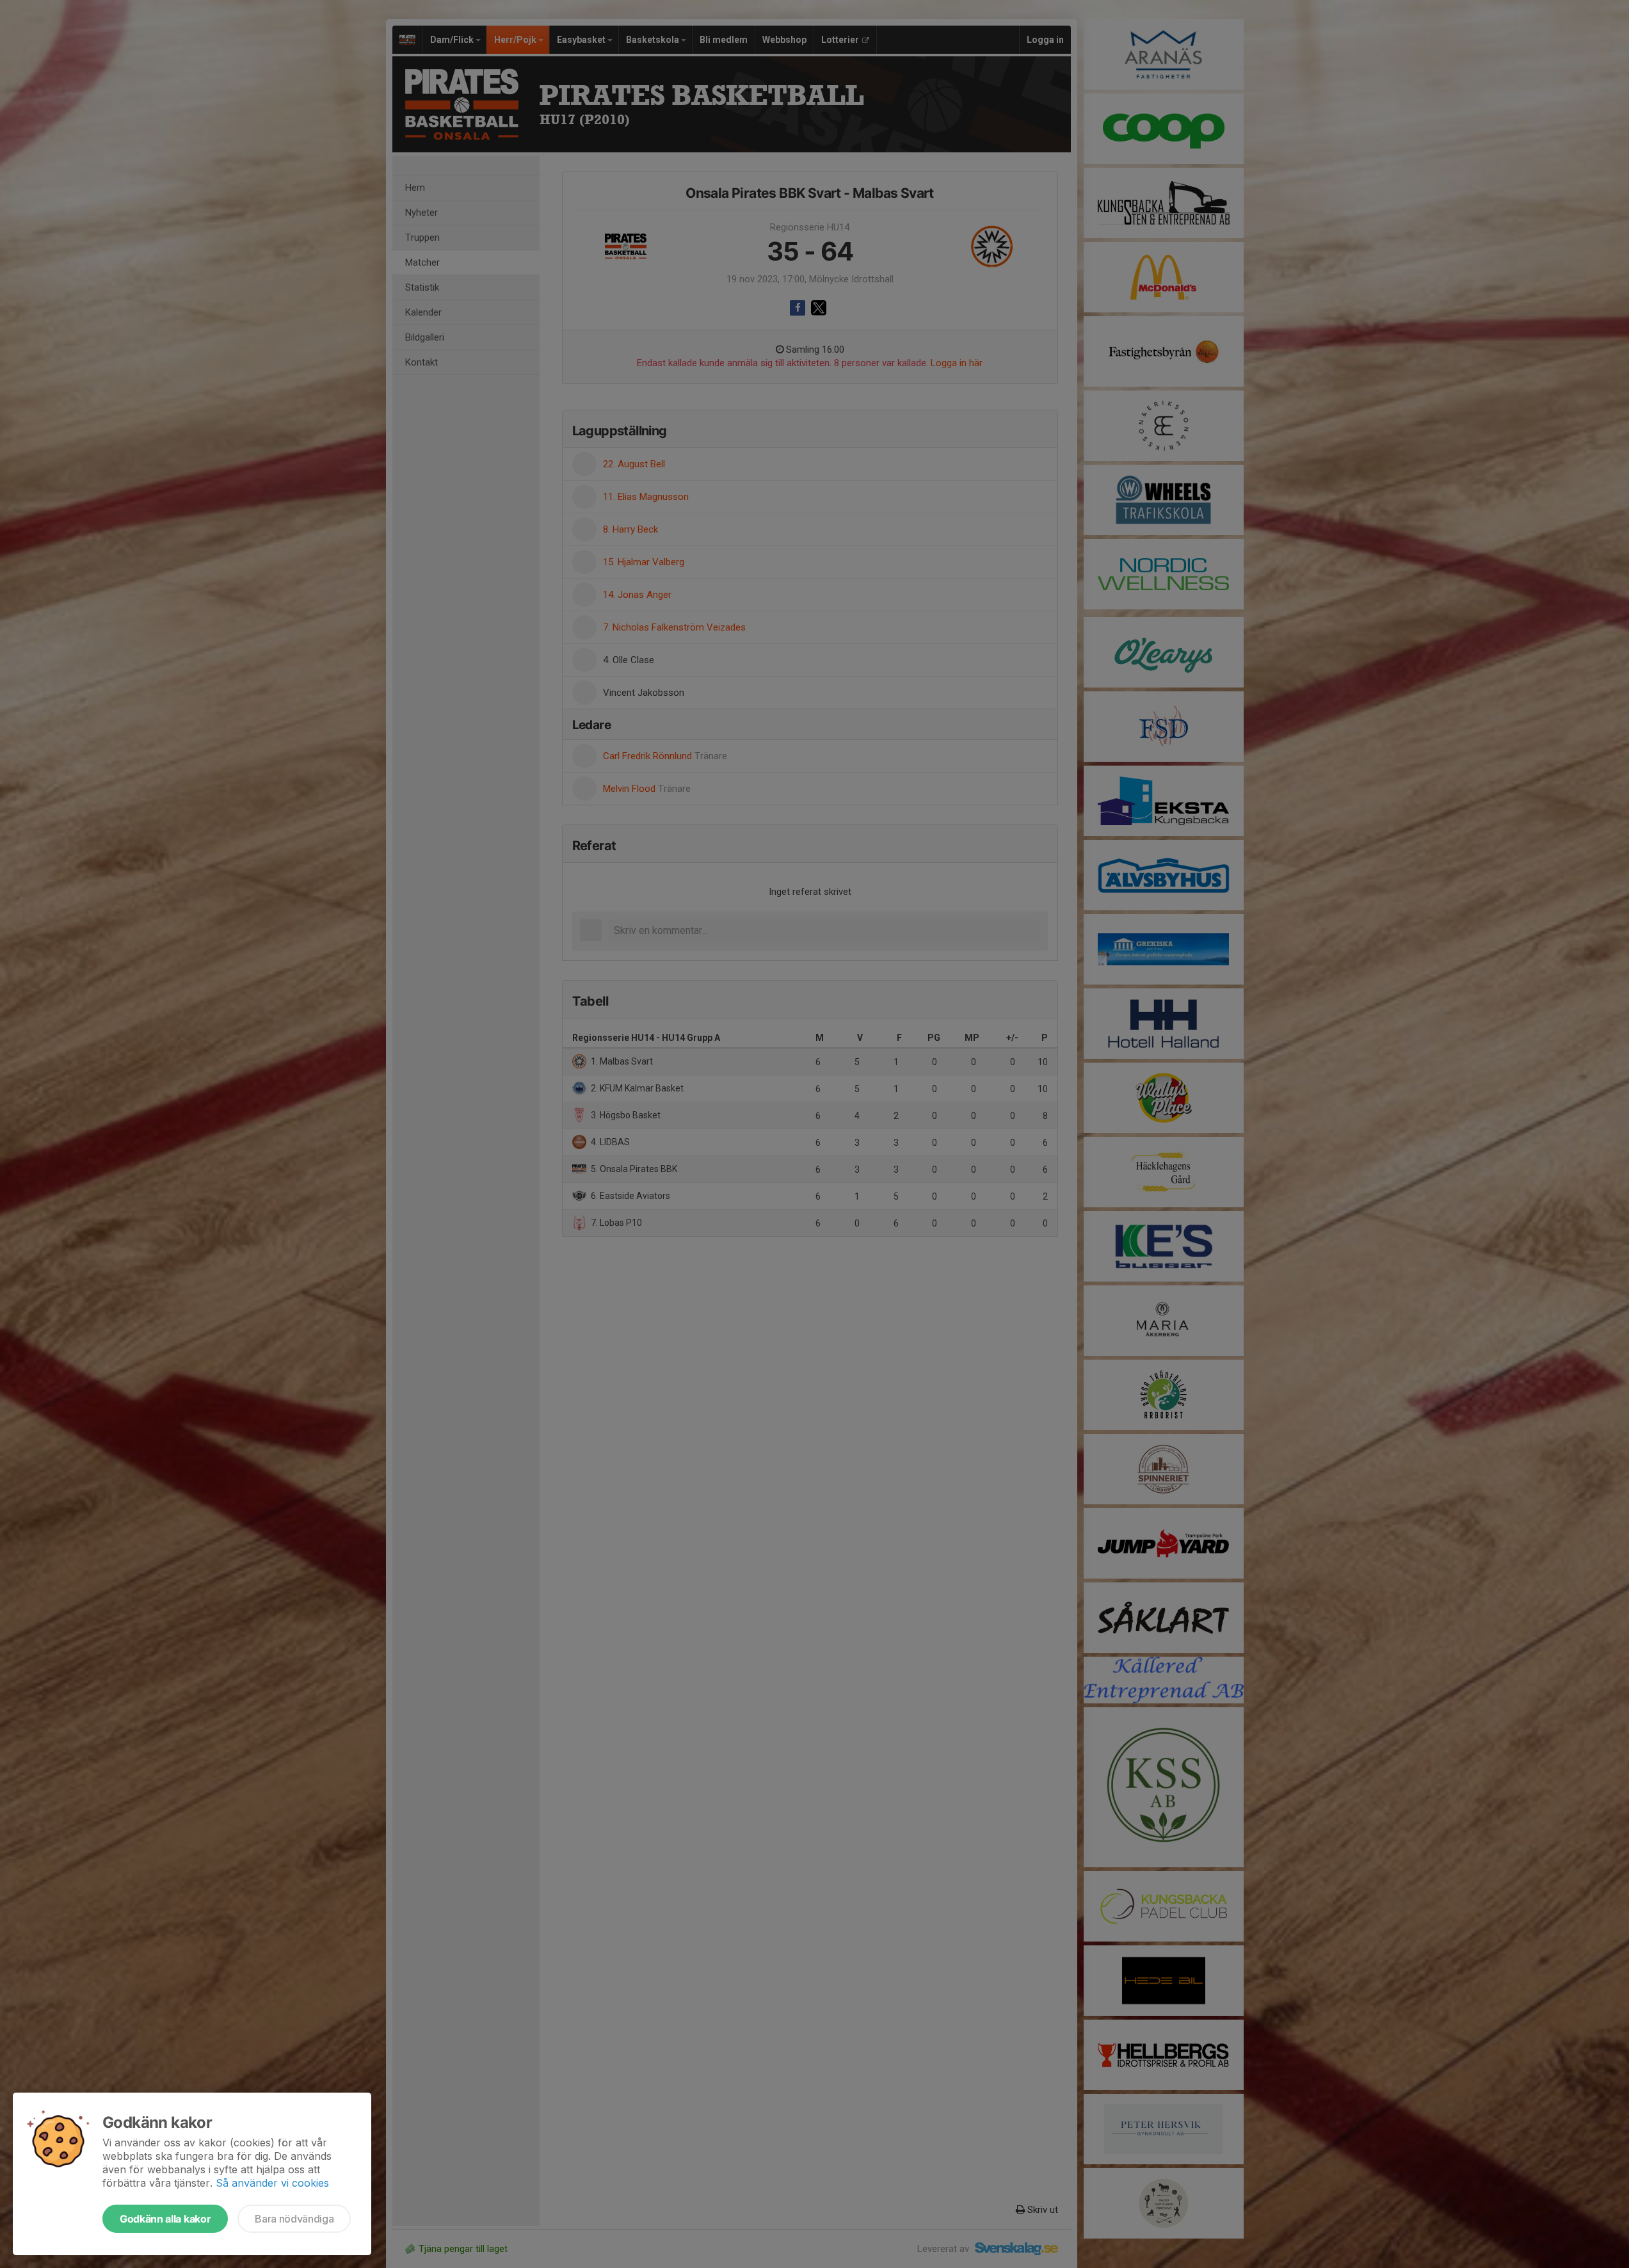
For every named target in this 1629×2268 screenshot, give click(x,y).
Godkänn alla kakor (165, 2219)
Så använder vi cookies (272, 2183)
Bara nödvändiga (294, 2219)
